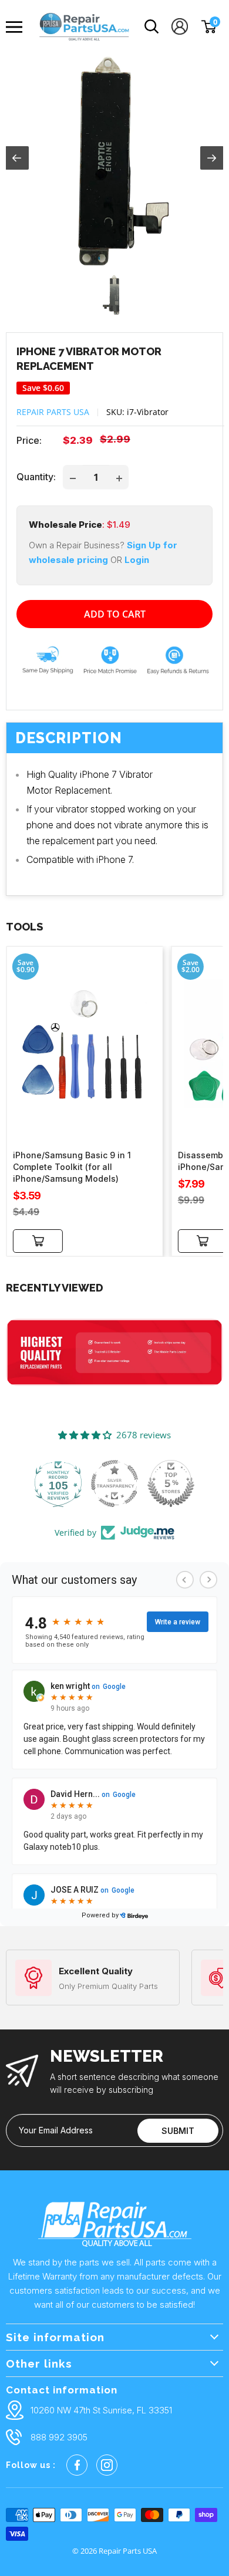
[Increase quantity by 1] (119, 477)
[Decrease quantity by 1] (73, 477)
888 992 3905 (59, 2437)
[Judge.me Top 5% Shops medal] (171, 1483)
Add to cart (115, 614)
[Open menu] (17, 27)
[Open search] (152, 27)
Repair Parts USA (53, 412)
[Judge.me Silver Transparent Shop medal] (114, 1483)
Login (137, 560)
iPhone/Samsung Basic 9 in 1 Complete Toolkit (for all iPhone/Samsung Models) (72, 1167)
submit (178, 2131)
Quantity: (36, 477)
